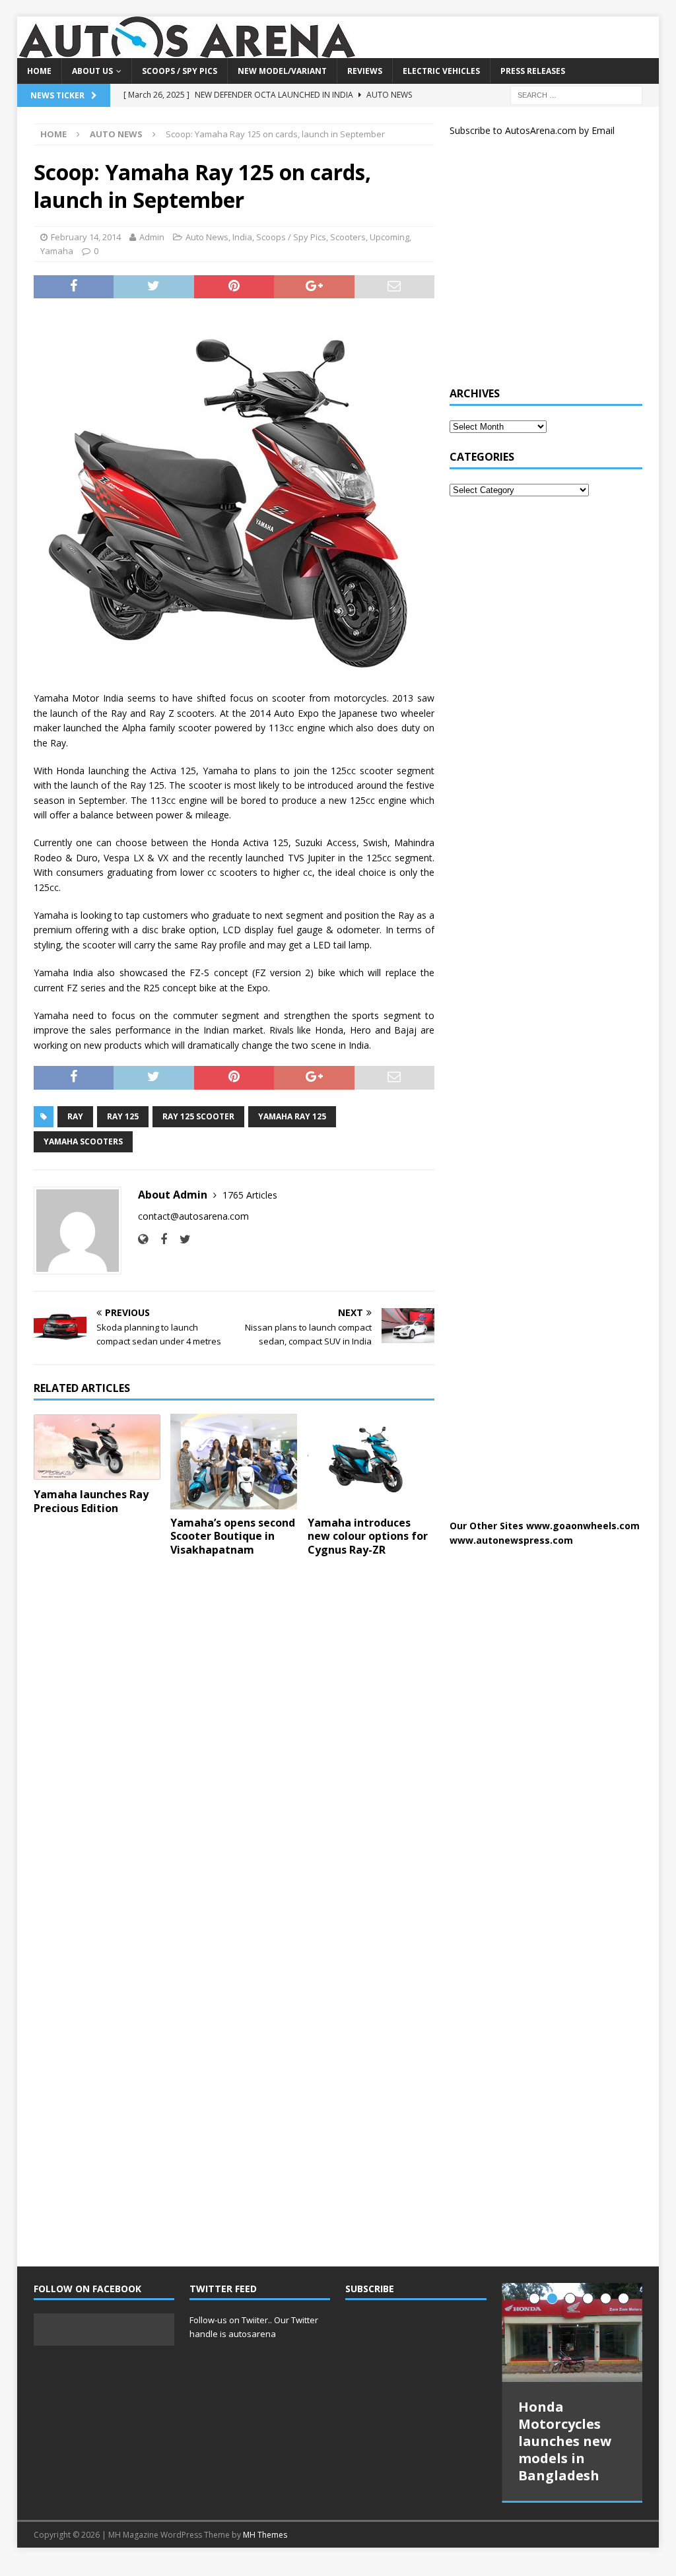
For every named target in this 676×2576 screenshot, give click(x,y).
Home (39, 71)
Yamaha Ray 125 (292, 1116)
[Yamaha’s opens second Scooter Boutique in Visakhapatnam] (234, 1462)
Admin (152, 237)
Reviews (365, 71)
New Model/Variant (282, 71)
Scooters (348, 237)
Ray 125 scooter (198, 1116)
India (242, 237)
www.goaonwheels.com (583, 1526)
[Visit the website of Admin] (143, 1239)
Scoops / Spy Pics (180, 71)
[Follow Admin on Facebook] (159, 1239)
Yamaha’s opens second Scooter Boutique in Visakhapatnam (233, 1536)
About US (92, 71)
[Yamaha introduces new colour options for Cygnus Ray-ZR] (371, 1462)
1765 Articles (250, 1195)
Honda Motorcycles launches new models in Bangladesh (565, 2441)
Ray (75, 1116)
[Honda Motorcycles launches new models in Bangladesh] (572, 2332)
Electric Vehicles (441, 71)
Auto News (207, 237)
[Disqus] (234, 1738)
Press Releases (533, 71)
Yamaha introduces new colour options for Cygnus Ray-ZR (368, 1536)
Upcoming (389, 237)
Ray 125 (123, 1116)
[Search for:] (576, 94)
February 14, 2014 (86, 237)
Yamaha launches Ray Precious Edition (91, 1501)
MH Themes (265, 2534)
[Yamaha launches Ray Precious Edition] (97, 1447)
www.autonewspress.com (511, 1540)
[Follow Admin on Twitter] (180, 1239)
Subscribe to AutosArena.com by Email (532, 130)
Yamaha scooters (83, 1141)
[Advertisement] (549, 267)
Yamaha (57, 251)
